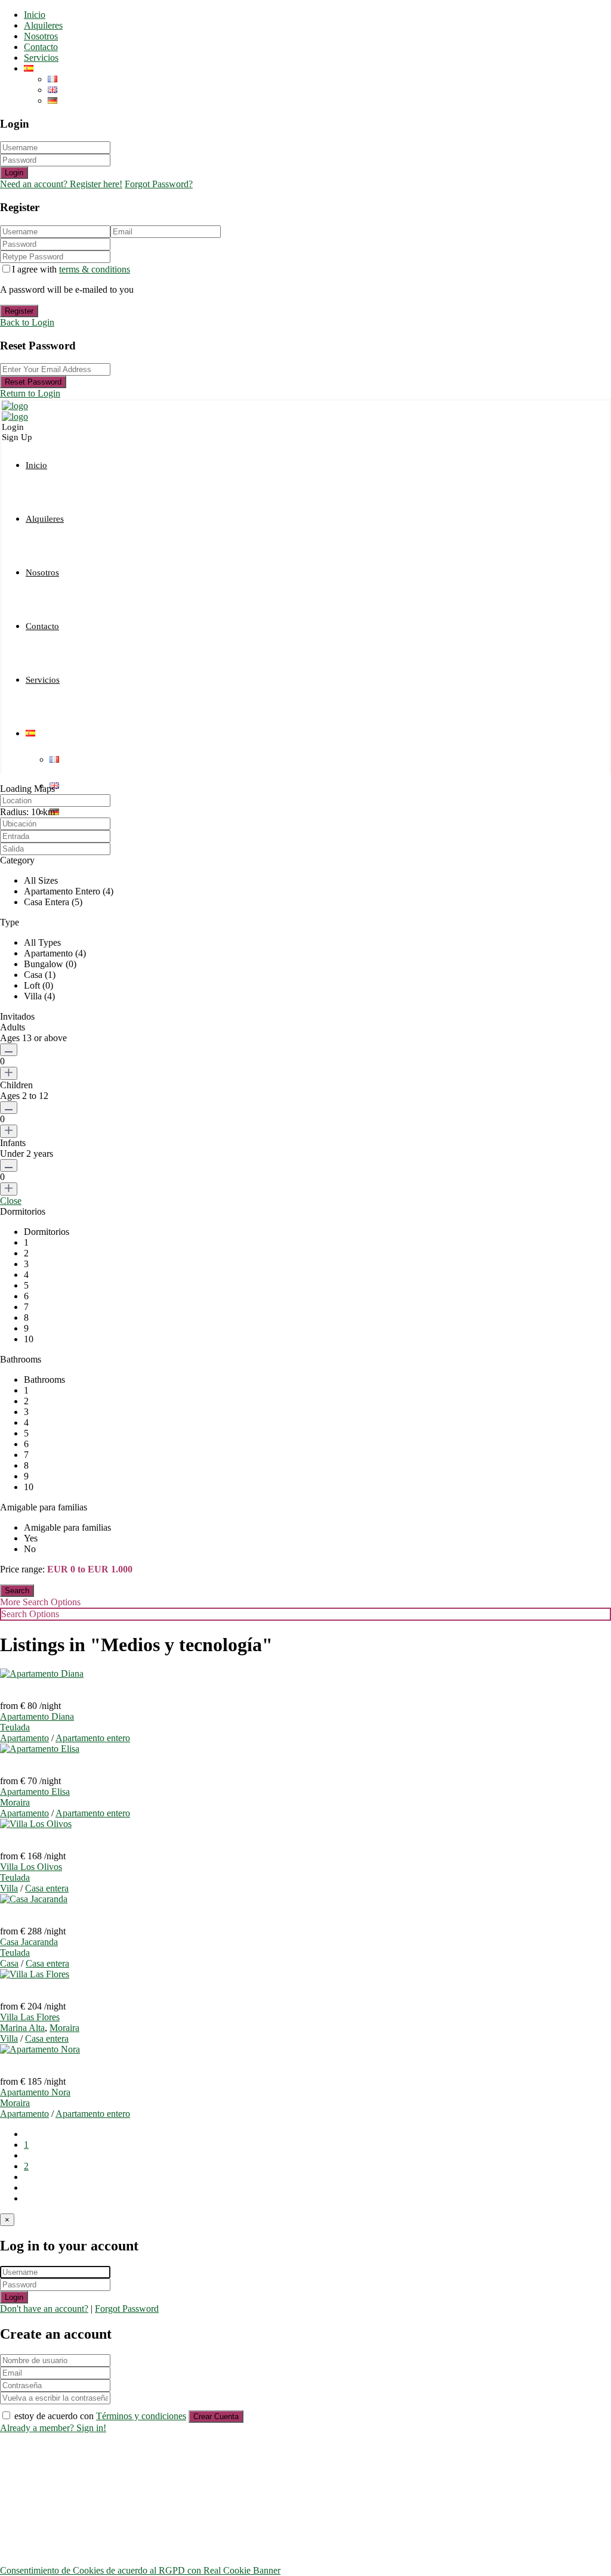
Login (14, 173)
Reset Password (33, 382)
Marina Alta (22, 2028)
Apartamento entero (93, 1738)
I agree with (71, 269)
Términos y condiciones (141, 2416)
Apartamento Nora (35, 2092)
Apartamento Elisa (35, 1792)
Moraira (15, 1802)
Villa (9, 1888)
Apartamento (24, 1738)
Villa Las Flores (30, 2017)
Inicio (35, 15)
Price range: (22, 1569)
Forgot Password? (159, 184)
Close (11, 1201)
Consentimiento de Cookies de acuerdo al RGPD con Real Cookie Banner (140, 2570)
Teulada (15, 1727)
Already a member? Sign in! (53, 2428)
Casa (9, 1963)
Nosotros (41, 36)
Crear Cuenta (216, 2416)
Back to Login (27, 322)
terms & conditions (95, 269)
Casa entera (47, 1888)
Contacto (41, 47)
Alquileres (43, 25)
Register (19, 311)
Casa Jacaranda (29, 1942)
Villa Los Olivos (31, 1867)
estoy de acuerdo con (100, 2416)
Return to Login (30, 393)
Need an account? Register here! (61, 184)
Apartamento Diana (37, 1716)
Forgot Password (127, 2309)
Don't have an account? (44, 2309)
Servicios (41, 58)
